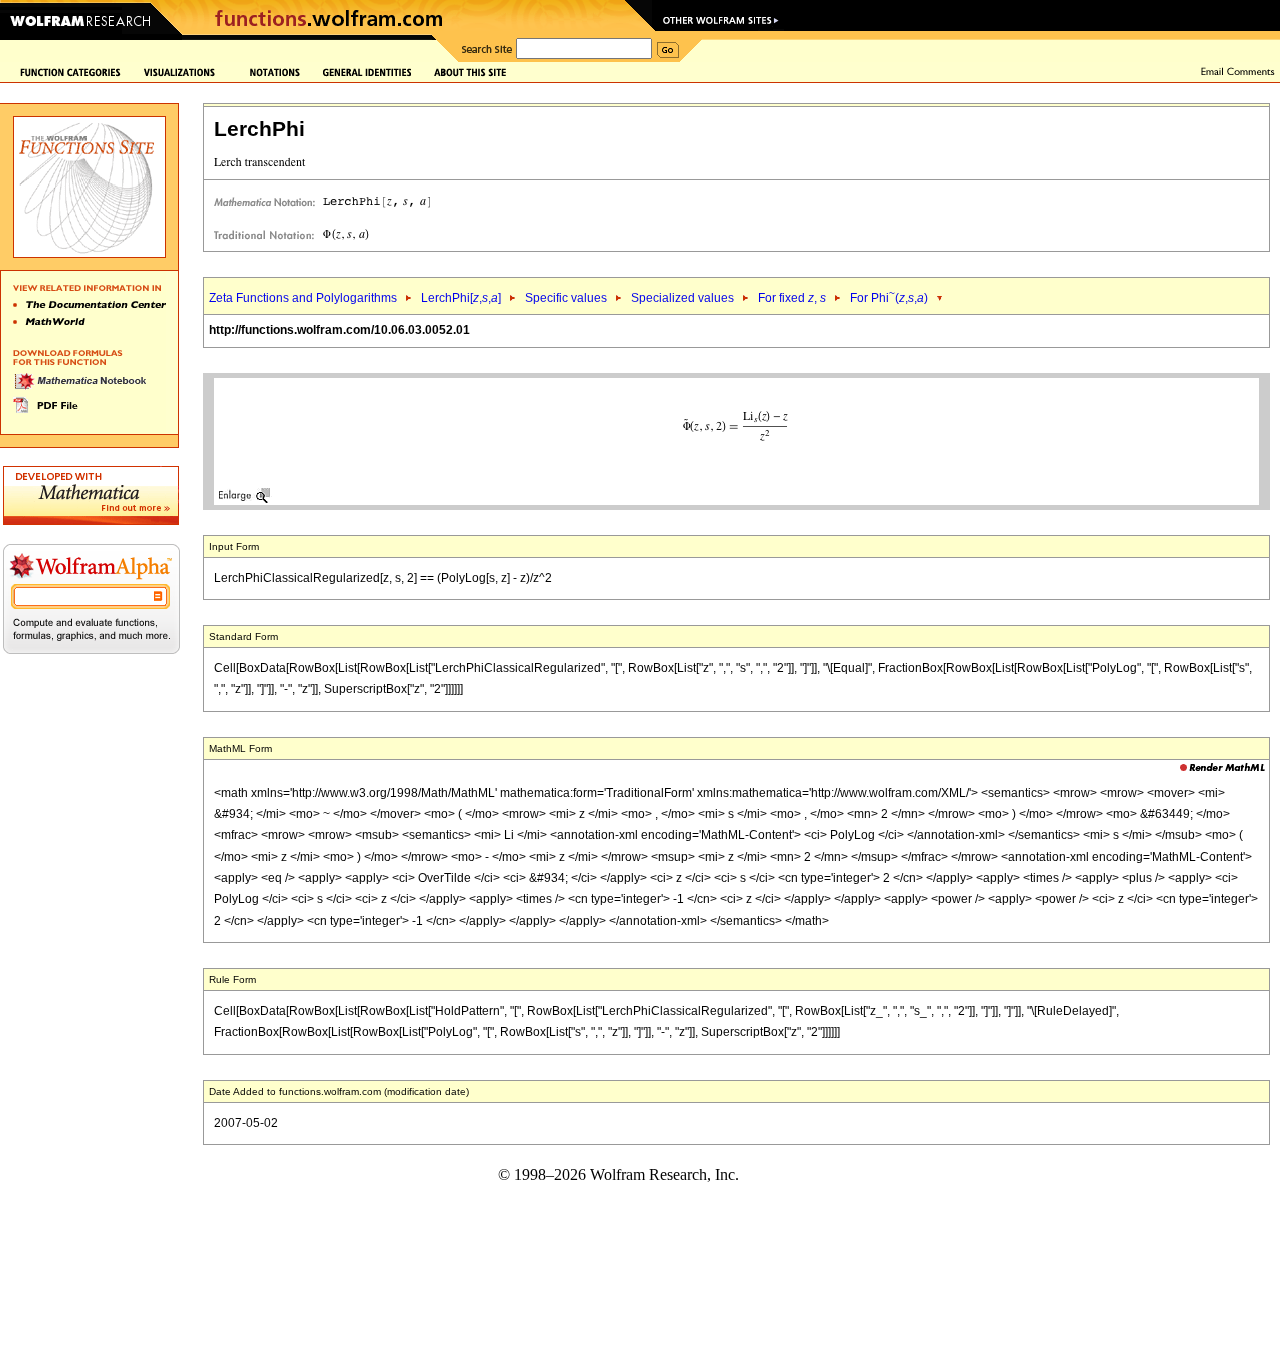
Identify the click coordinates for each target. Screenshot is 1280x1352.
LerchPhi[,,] (461, 298)
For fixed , (792, 298)
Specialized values (682, 298)
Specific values (566, 298)
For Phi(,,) (889, 298)
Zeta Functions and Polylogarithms (303, 298)
